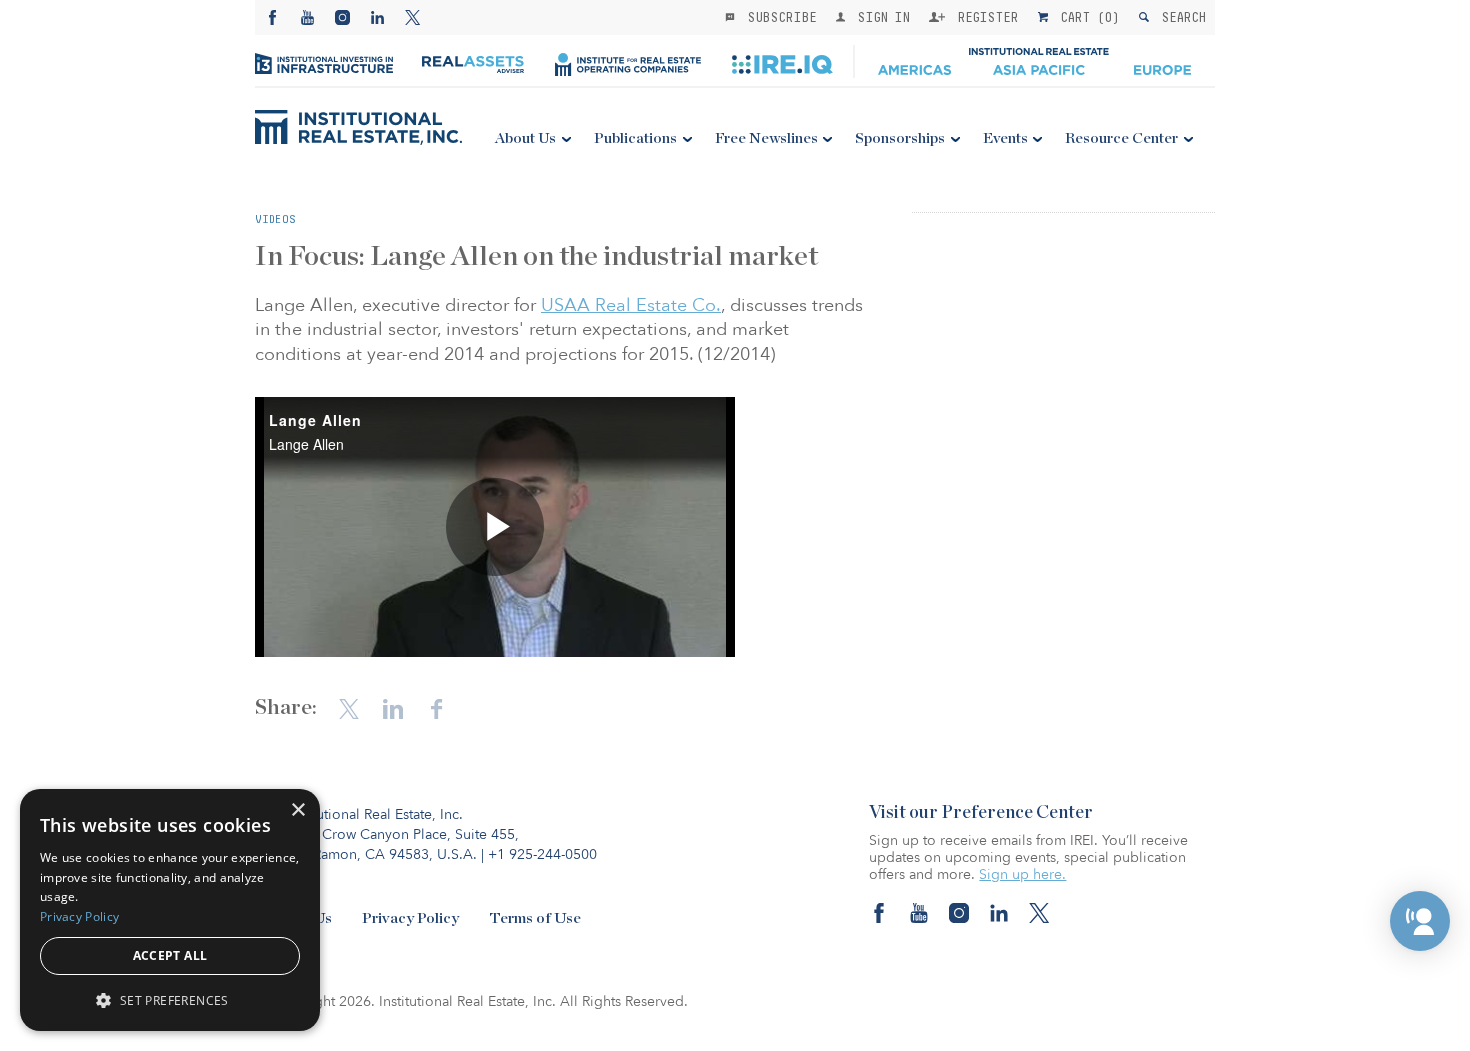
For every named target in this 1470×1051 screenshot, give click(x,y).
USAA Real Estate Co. (631, 305)
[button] (1420, 921)
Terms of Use (535, 918)
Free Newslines (766, 138)
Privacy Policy (410, 918)
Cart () (1086, 17)
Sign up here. (1022, 874)
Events (1005, 138)
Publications (635, 138)
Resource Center (1121, 138)
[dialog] (170, 910)
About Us (525, 138)
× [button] (297, 810)
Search (1179, 17)
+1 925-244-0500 (542, 854)
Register (984, 17)
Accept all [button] (170, 955)
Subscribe (778, 17)
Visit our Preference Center (981, 813)
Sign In (879, 17)
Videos (275, 219)
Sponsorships (900, 138)
